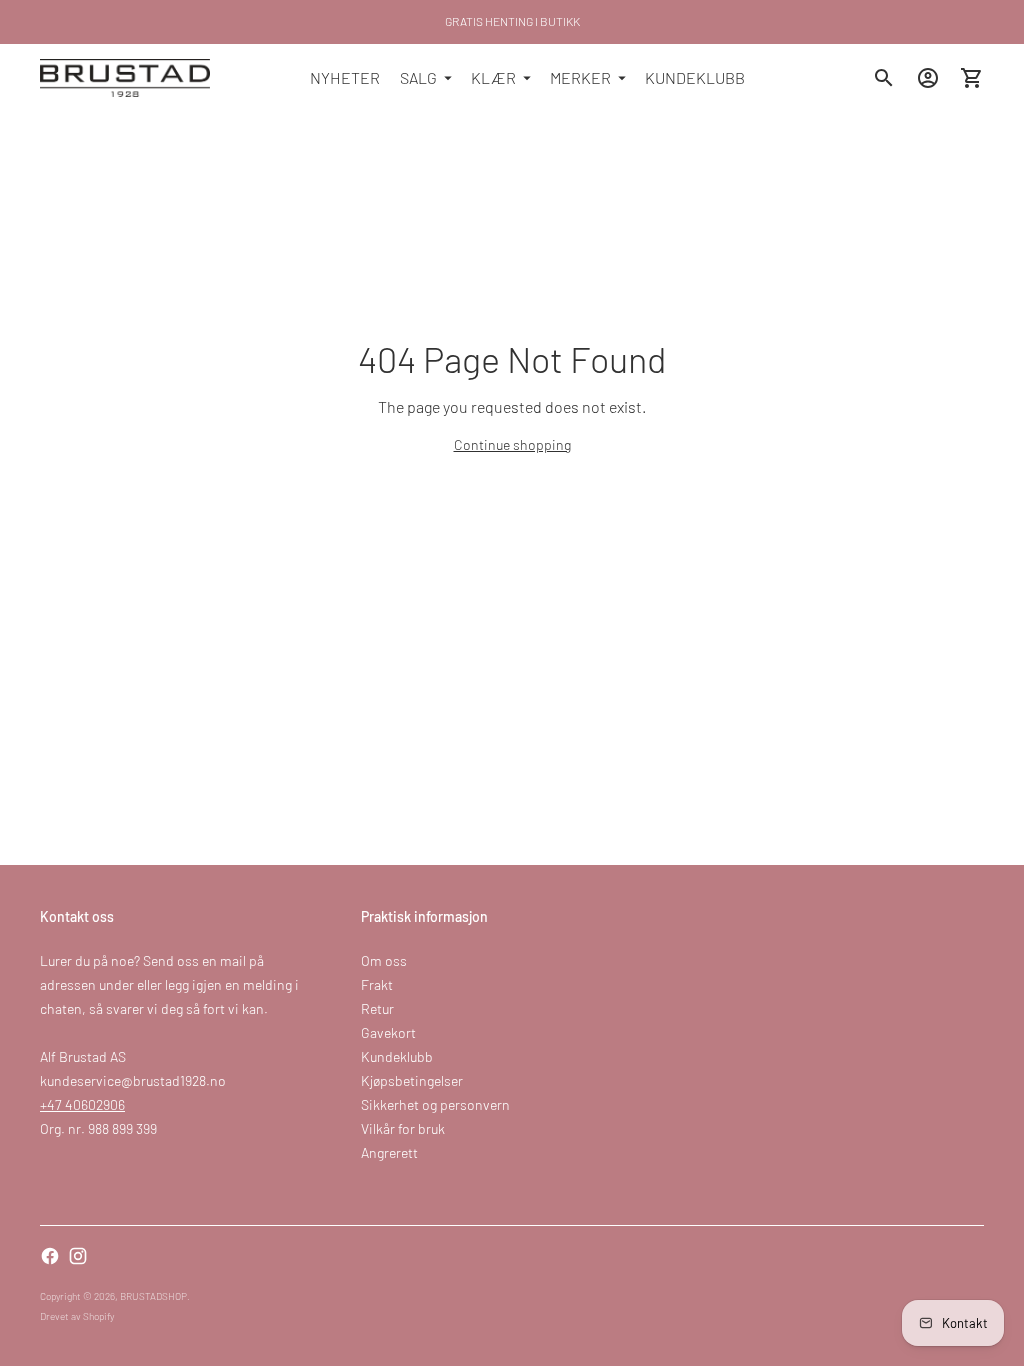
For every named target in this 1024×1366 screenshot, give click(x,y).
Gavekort (388, 1032)
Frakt (377, 984)
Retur (377, 1008)
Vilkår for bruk (403, 1128)
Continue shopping (512, 444)
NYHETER (345, 77)
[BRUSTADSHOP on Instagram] (78, 1256)
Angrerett (389, 1152)
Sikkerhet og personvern (435, 1104)
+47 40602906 (82, 1104)
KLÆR (493, 77)
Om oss (384, 960)
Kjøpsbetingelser (412, 1080)
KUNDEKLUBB (695, 77)
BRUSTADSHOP (153, 1296)
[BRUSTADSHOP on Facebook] (50, 1256)
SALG (418, 77)
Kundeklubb (397, 1056)
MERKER (580, 77)
